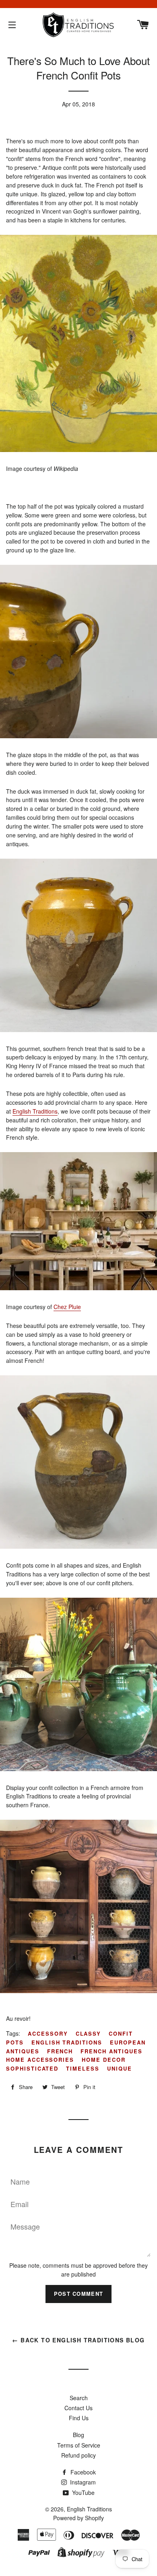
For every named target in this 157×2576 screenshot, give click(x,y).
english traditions (67, 2042)
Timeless (83, 2068)
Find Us (79, 2418)
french (60, 2051)
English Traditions (35, 1111)
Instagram (82, 2482)
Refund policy (78, 2455)
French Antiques (111, 2051)
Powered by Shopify (78, 2518)
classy (89, 2033)
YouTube (83, 2493)
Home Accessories (40, 2060)
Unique (120, 2068)
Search (79, 2398)
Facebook (82, 2472)
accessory (48, 2033)
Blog (78, 2435)
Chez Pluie (67, 1307)
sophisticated (32, 2068)
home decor (104, 2060)
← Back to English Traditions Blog (78, 2340)
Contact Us (78, 2408)
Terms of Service (79, 2445)
